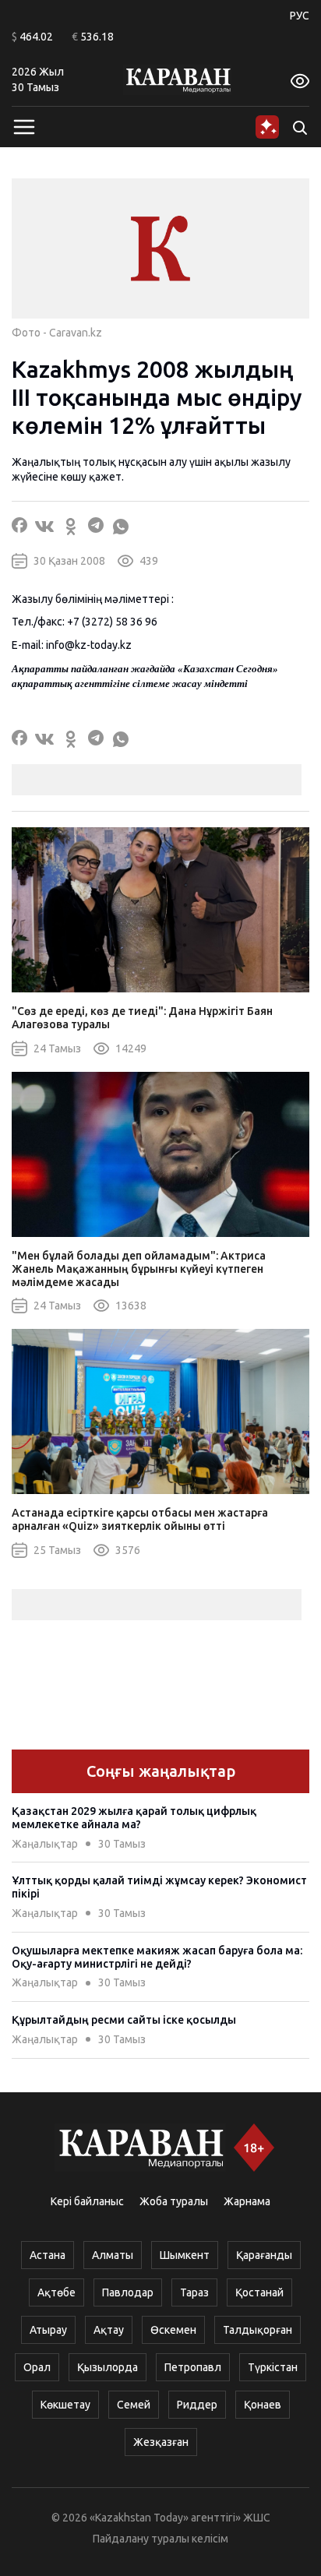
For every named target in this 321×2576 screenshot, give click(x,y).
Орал (37, 2367)
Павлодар (128, 2292)
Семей (134, 2405)
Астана (48, 2255)
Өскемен (173, 2330)
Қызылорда (108, 2367)
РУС (300, 16)
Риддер (197, 2405)
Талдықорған (258, 2330)
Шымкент (185, 2255)
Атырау (48, 2330)
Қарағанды (264, 2255)
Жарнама (247, 2201)
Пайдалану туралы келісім (160, 2539)
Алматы (113, 2255)
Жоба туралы (174, 2201)
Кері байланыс (87, 2201)
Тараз (194, 2292)
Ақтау (109, 2330)
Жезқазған (161, 2442)
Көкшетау (65, 2405)
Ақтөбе (56, 2292)
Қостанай (259, 2292)
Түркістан (273, 2367)
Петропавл (193, 2367)
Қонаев (263, 2405)
